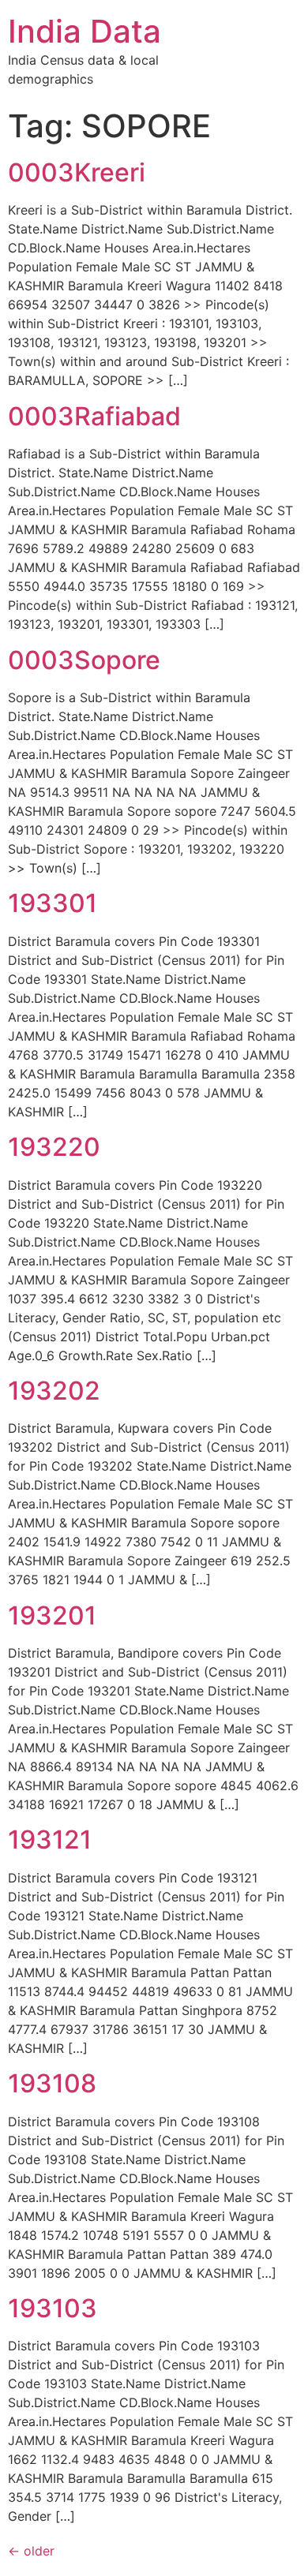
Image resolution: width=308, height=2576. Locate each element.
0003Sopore (84, 660)
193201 (52, 1615)
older (31, 2551)
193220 (54, 1147)
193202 (54, 1391)
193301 (53, 903)
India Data (85, 31)
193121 (50, 1839)
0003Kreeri (77, 172)
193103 (53, 2308)
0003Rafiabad (94, 416)
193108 (52, 2083)
